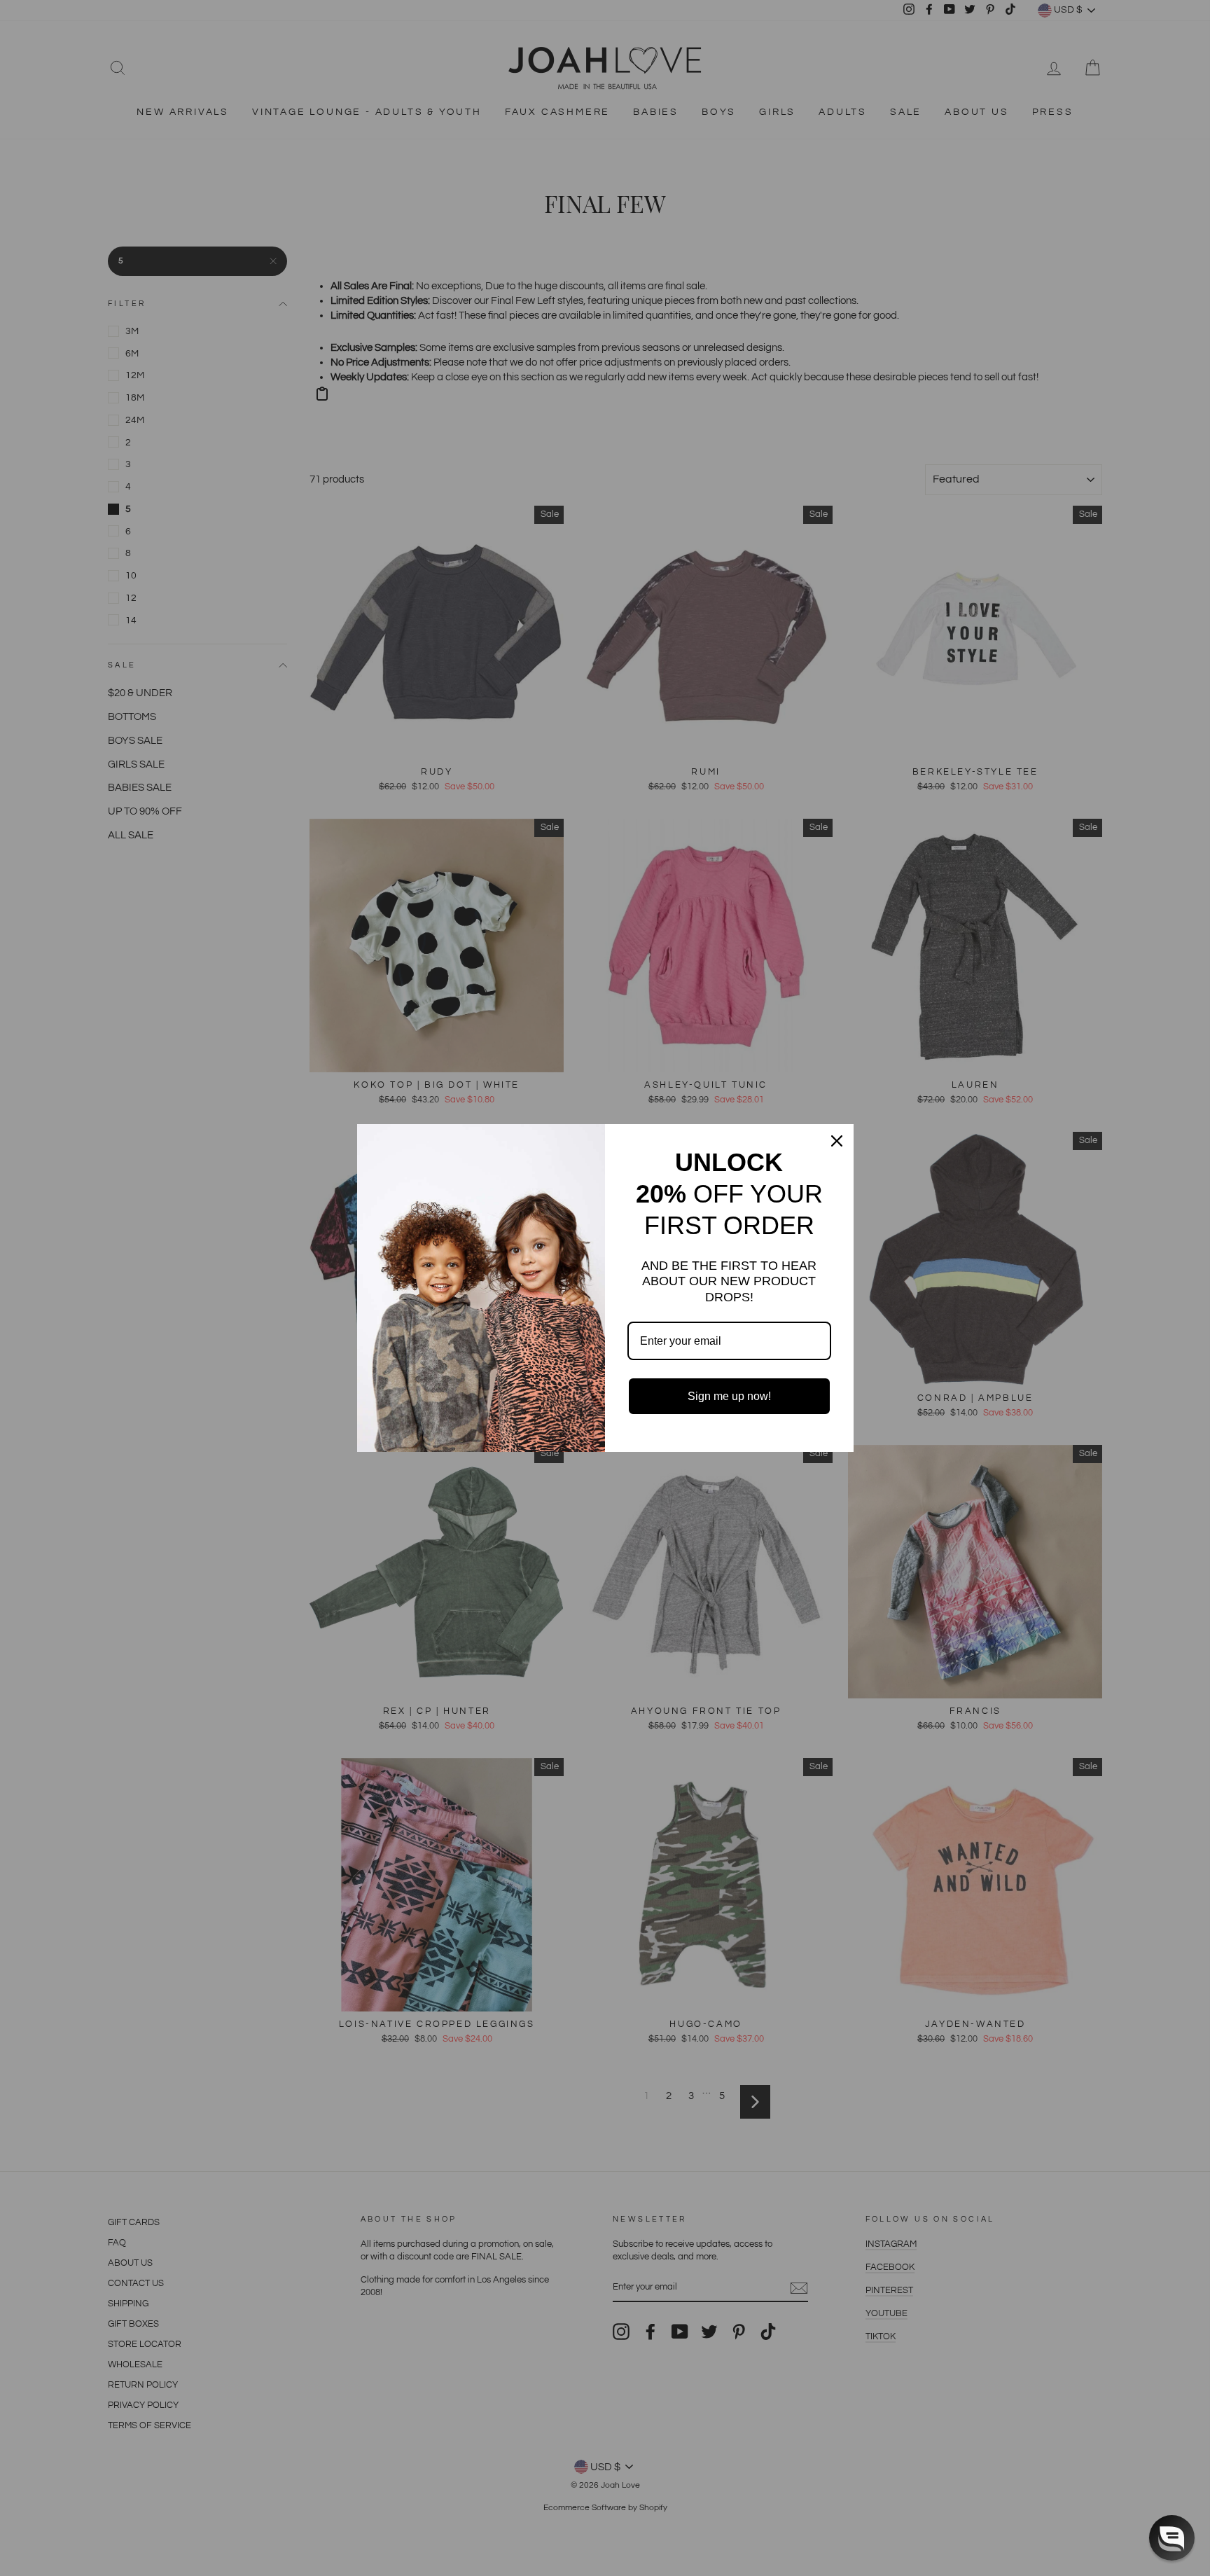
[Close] (837, 1141)
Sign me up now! (729, 1396)
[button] (1172, 2538)
